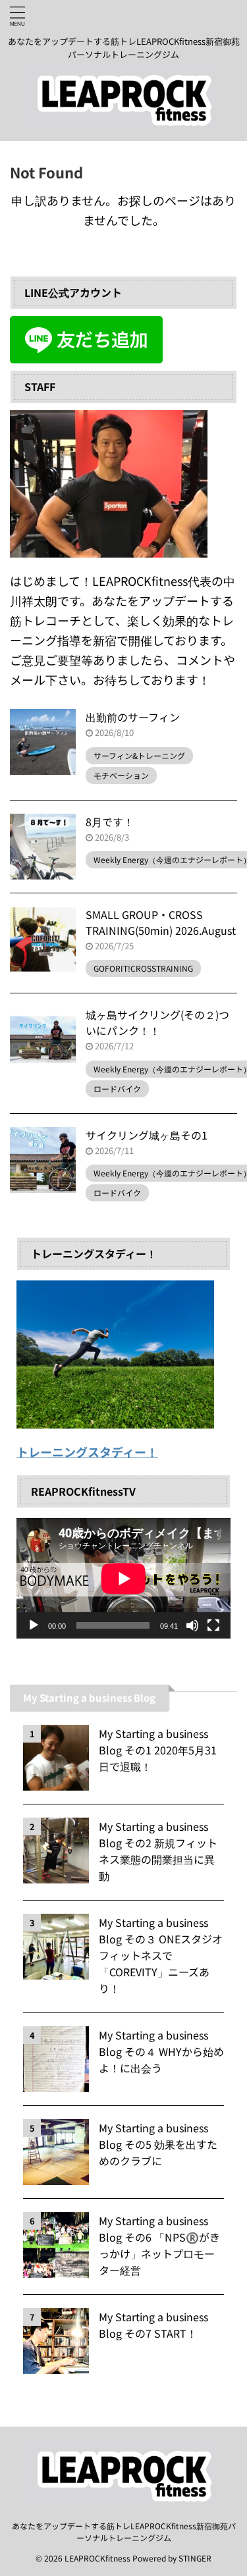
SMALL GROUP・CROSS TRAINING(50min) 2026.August (161, 922)
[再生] (34, 1625)
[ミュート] (192, 1625)
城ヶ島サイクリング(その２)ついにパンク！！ (157, 1022)
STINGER (195, 2558)
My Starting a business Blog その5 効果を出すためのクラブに (158, 2144)
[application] (123, 1578)
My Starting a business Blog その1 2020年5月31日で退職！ (158, 1750)
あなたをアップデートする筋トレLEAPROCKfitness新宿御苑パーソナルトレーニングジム (124, 2532)
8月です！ (110, 822)
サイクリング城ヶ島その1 (147, 1135)
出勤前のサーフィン (133, 717)
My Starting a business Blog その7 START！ (153, 2325)
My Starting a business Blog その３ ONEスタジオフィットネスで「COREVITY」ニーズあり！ (161, 1955)
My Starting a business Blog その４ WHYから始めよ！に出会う (161, 2051)
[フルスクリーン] (213, 1625)
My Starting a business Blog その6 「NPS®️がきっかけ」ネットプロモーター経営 (159, 2245)
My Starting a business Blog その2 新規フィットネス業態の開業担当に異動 (158, 1851)
